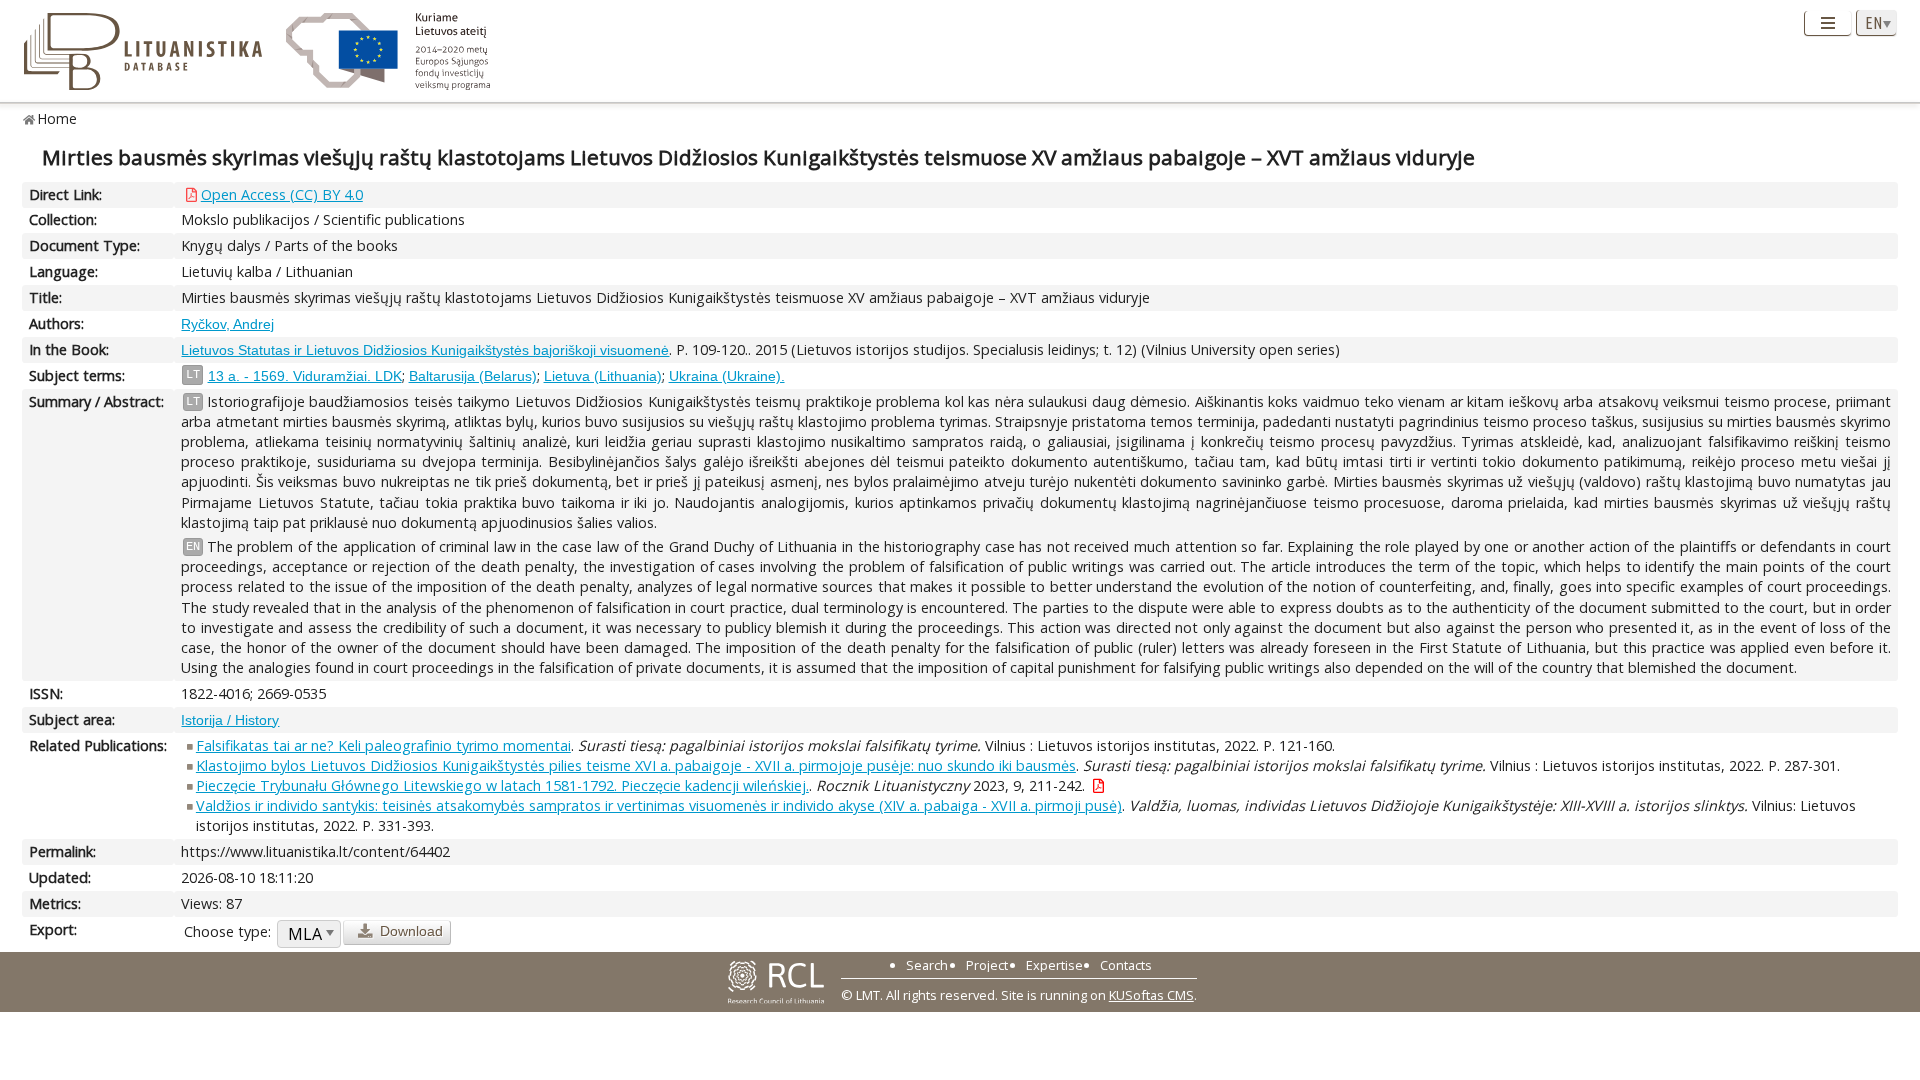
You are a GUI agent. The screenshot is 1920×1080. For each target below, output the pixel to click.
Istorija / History (230, 720)
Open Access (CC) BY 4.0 (282, 194)
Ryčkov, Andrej (227, 324)
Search (927, 965)
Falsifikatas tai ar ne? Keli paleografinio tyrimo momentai (383, 745)
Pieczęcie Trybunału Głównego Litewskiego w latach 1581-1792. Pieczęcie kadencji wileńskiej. (502, 785)
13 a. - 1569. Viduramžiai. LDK (305, 376)
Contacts (1126, 965)
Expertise (1054, 965)
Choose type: (227, 931)
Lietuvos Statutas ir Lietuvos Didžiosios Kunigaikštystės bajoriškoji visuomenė (425, 350)
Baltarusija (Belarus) (473, 376)
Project (987, 965)
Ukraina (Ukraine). (727, 376)
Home (57, 118)
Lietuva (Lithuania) (603, 376)
